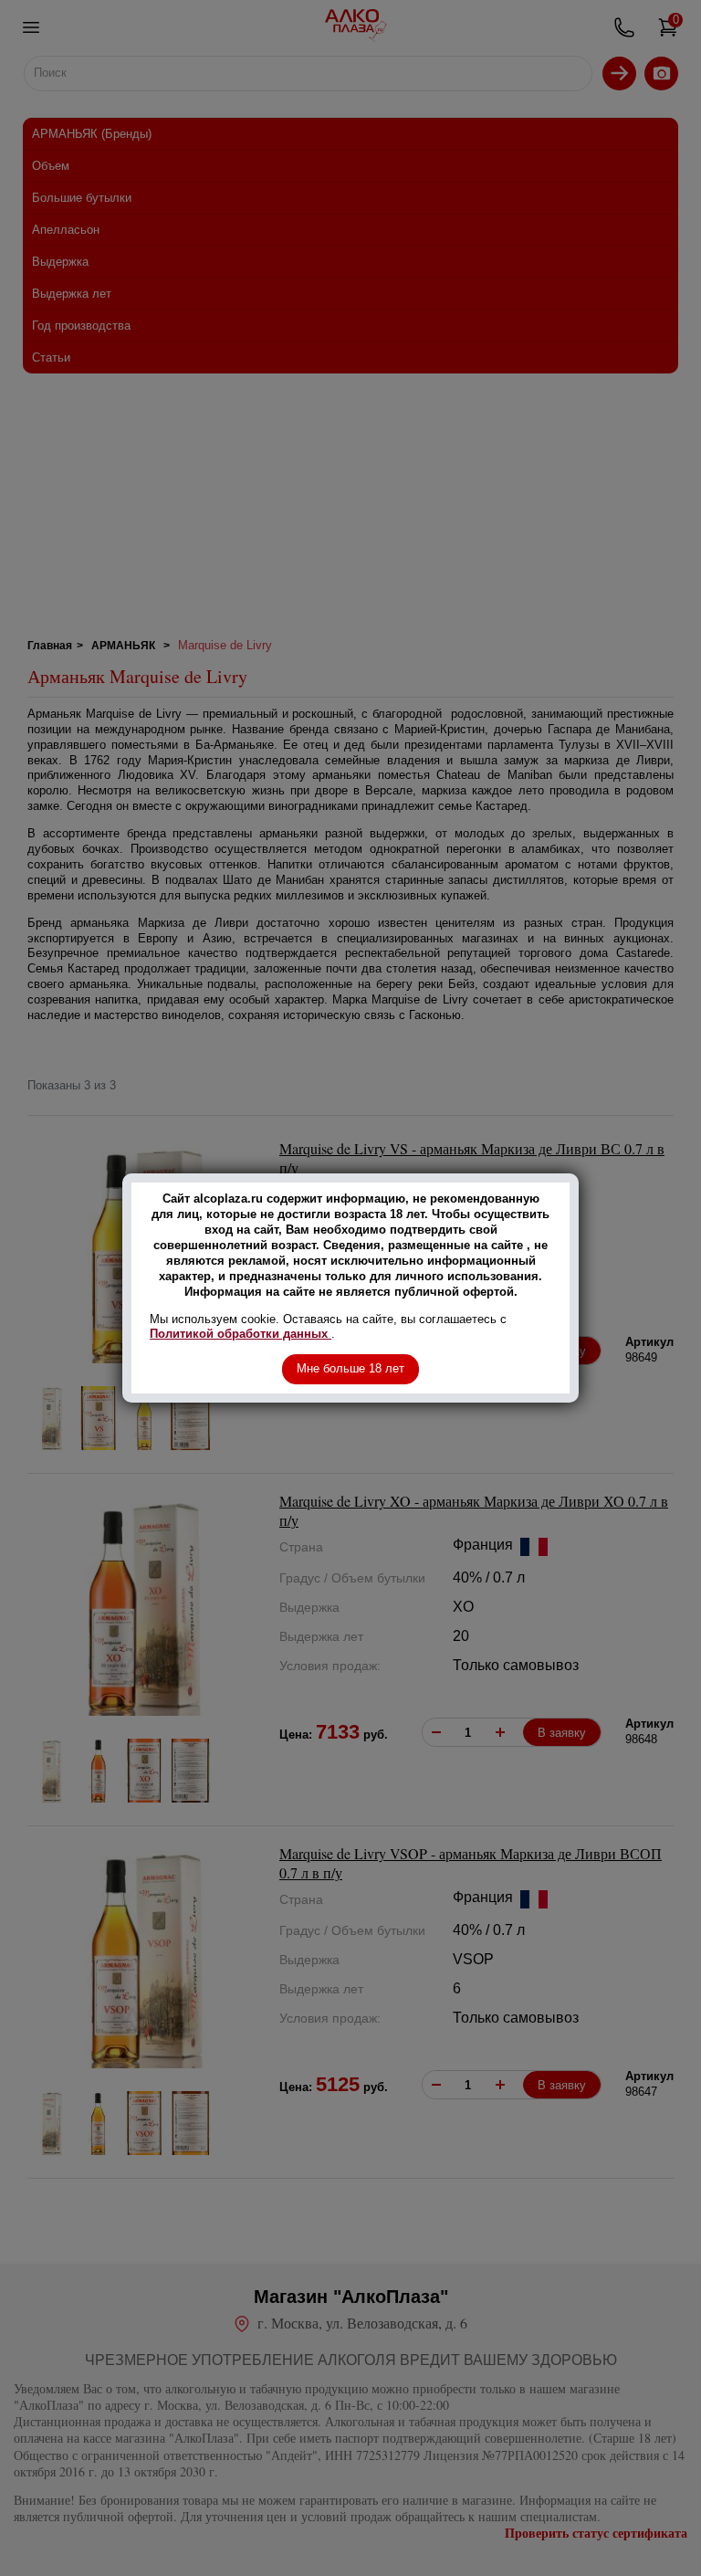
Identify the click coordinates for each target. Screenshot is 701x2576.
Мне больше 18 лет (350, 1368)
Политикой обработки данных (241, 1334)
